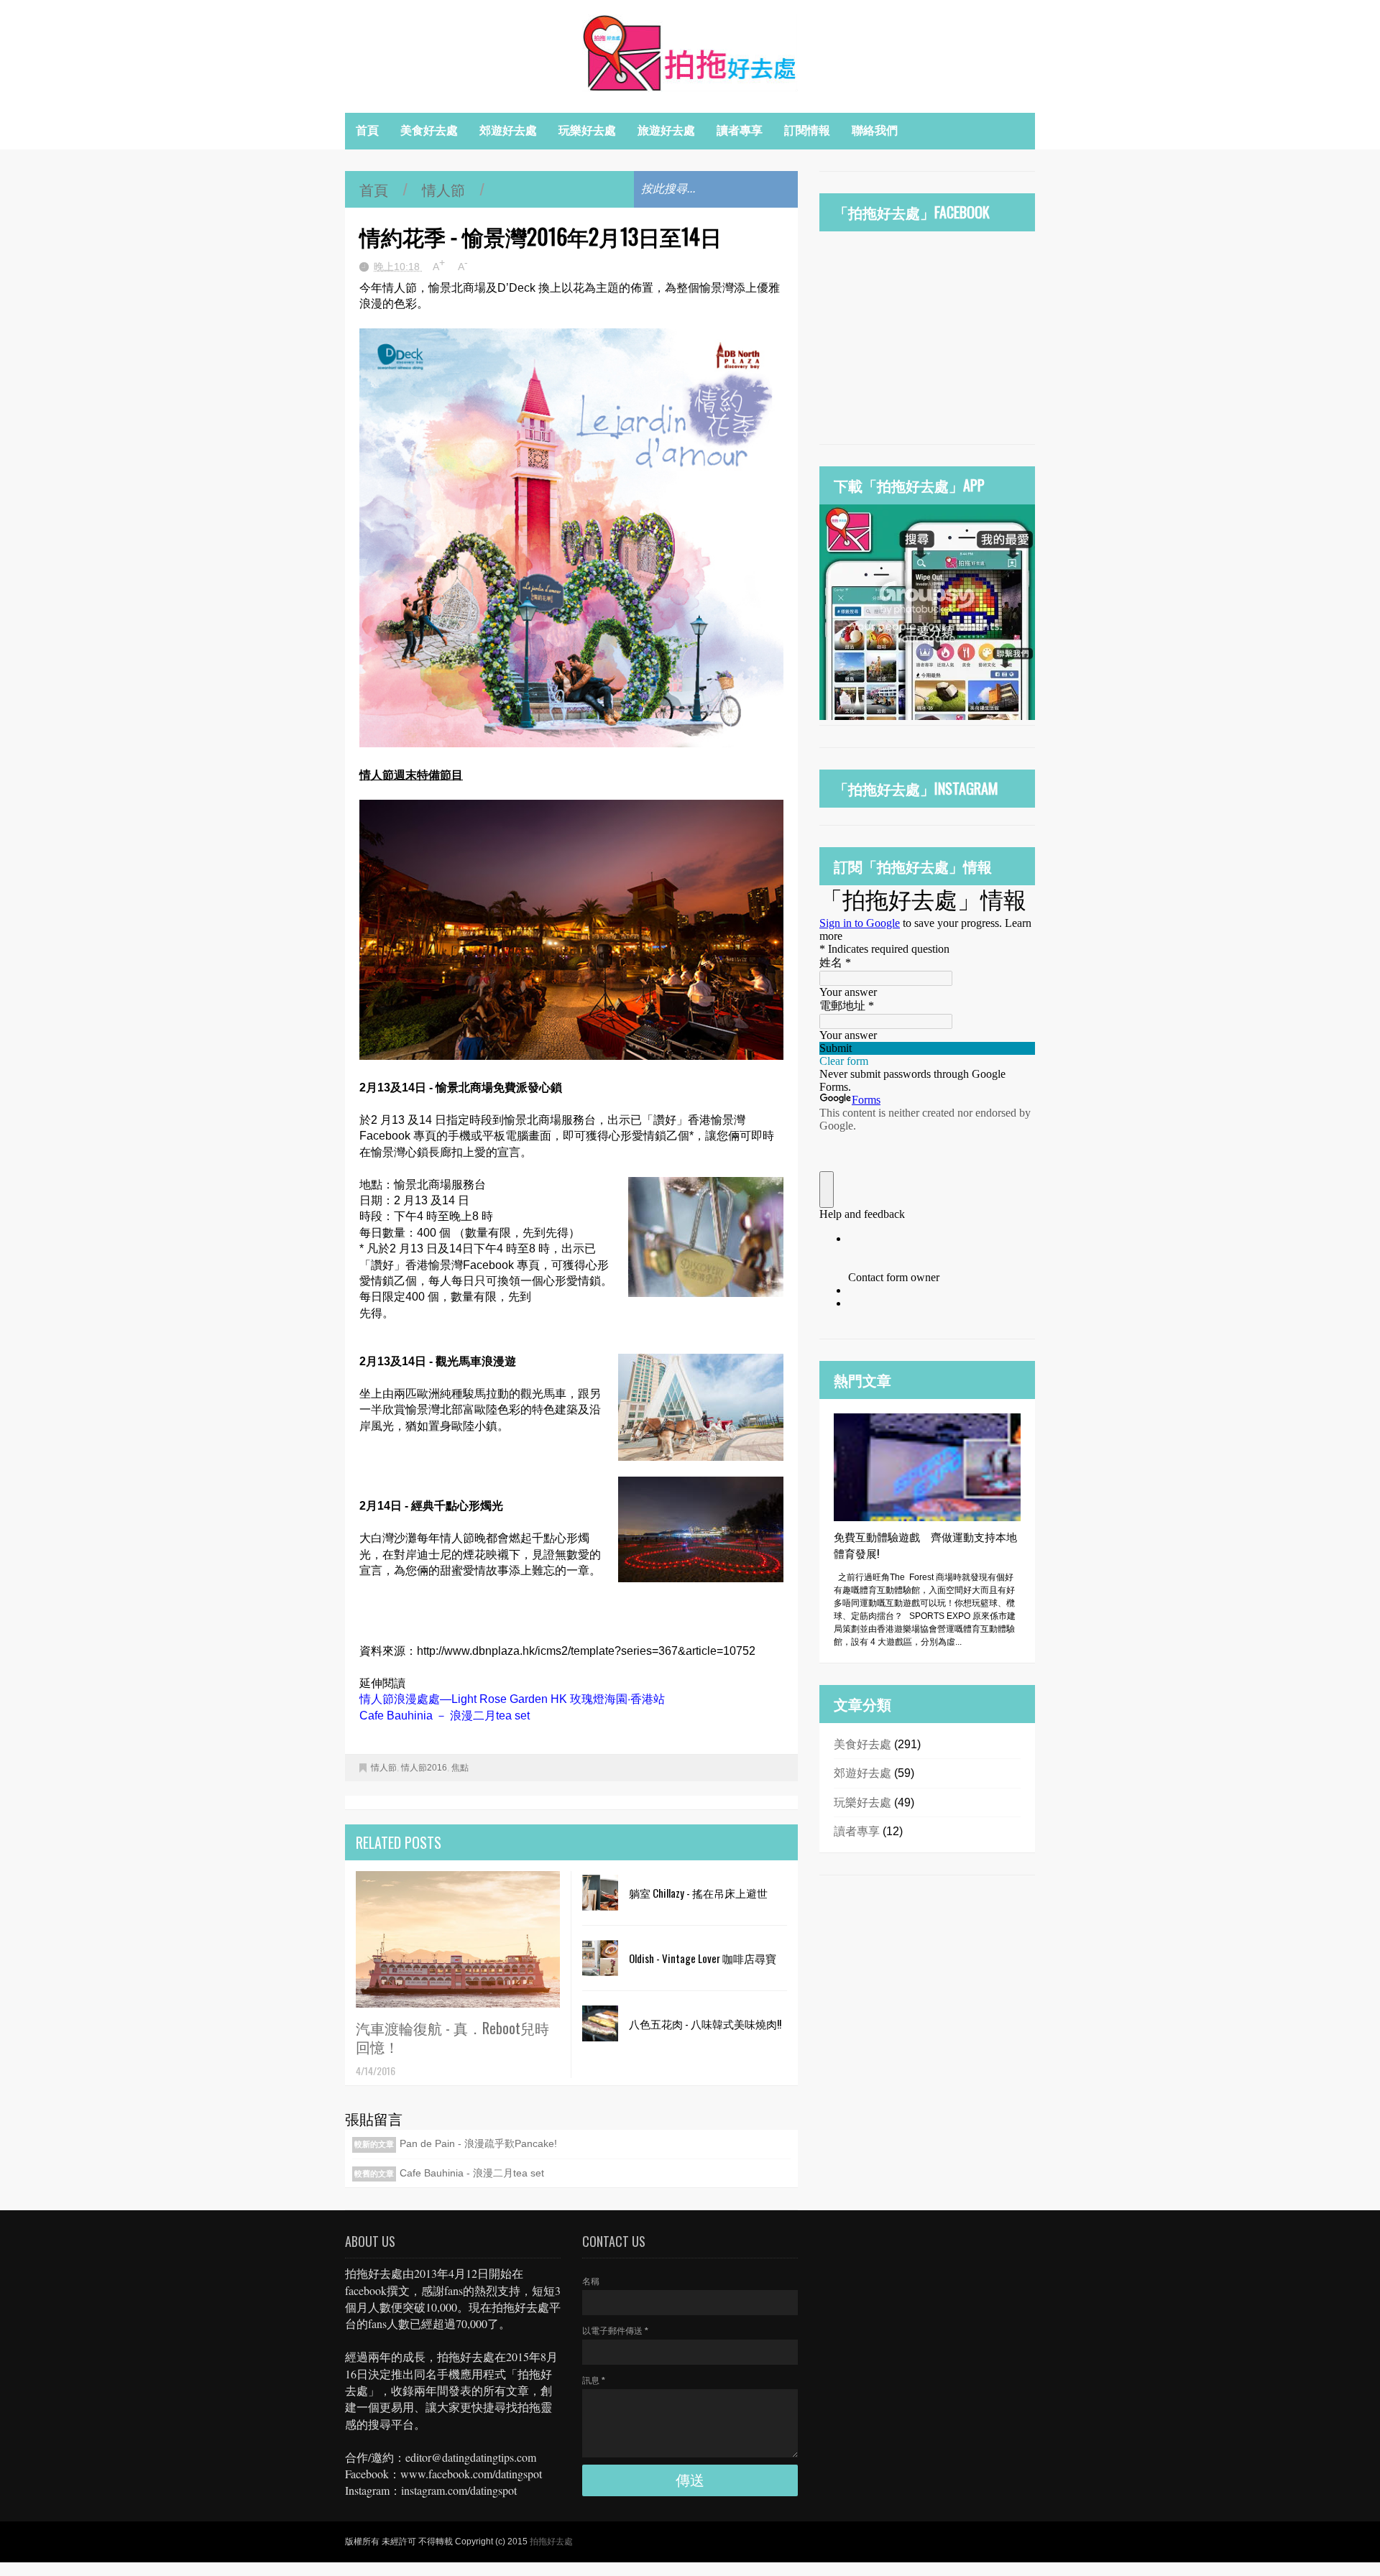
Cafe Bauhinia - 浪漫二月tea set (472, 2173)
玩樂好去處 (587, 130)
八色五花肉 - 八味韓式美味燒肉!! (705, 2023)
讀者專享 (740, 130)
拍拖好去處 (551, 2542)
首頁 (367, 130)
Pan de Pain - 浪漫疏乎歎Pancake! (478, 2143)
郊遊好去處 (508, 130)
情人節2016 (424, 1768)
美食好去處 (429, 130)
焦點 (460, 1768)
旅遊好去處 (666, 130)
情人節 (443, 189)
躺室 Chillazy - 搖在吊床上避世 (698, 1893)
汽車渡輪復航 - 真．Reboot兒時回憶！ (452, 2037)
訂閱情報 (807, 130)
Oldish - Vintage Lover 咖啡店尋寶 (703, 1958)
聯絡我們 (875, 130)
